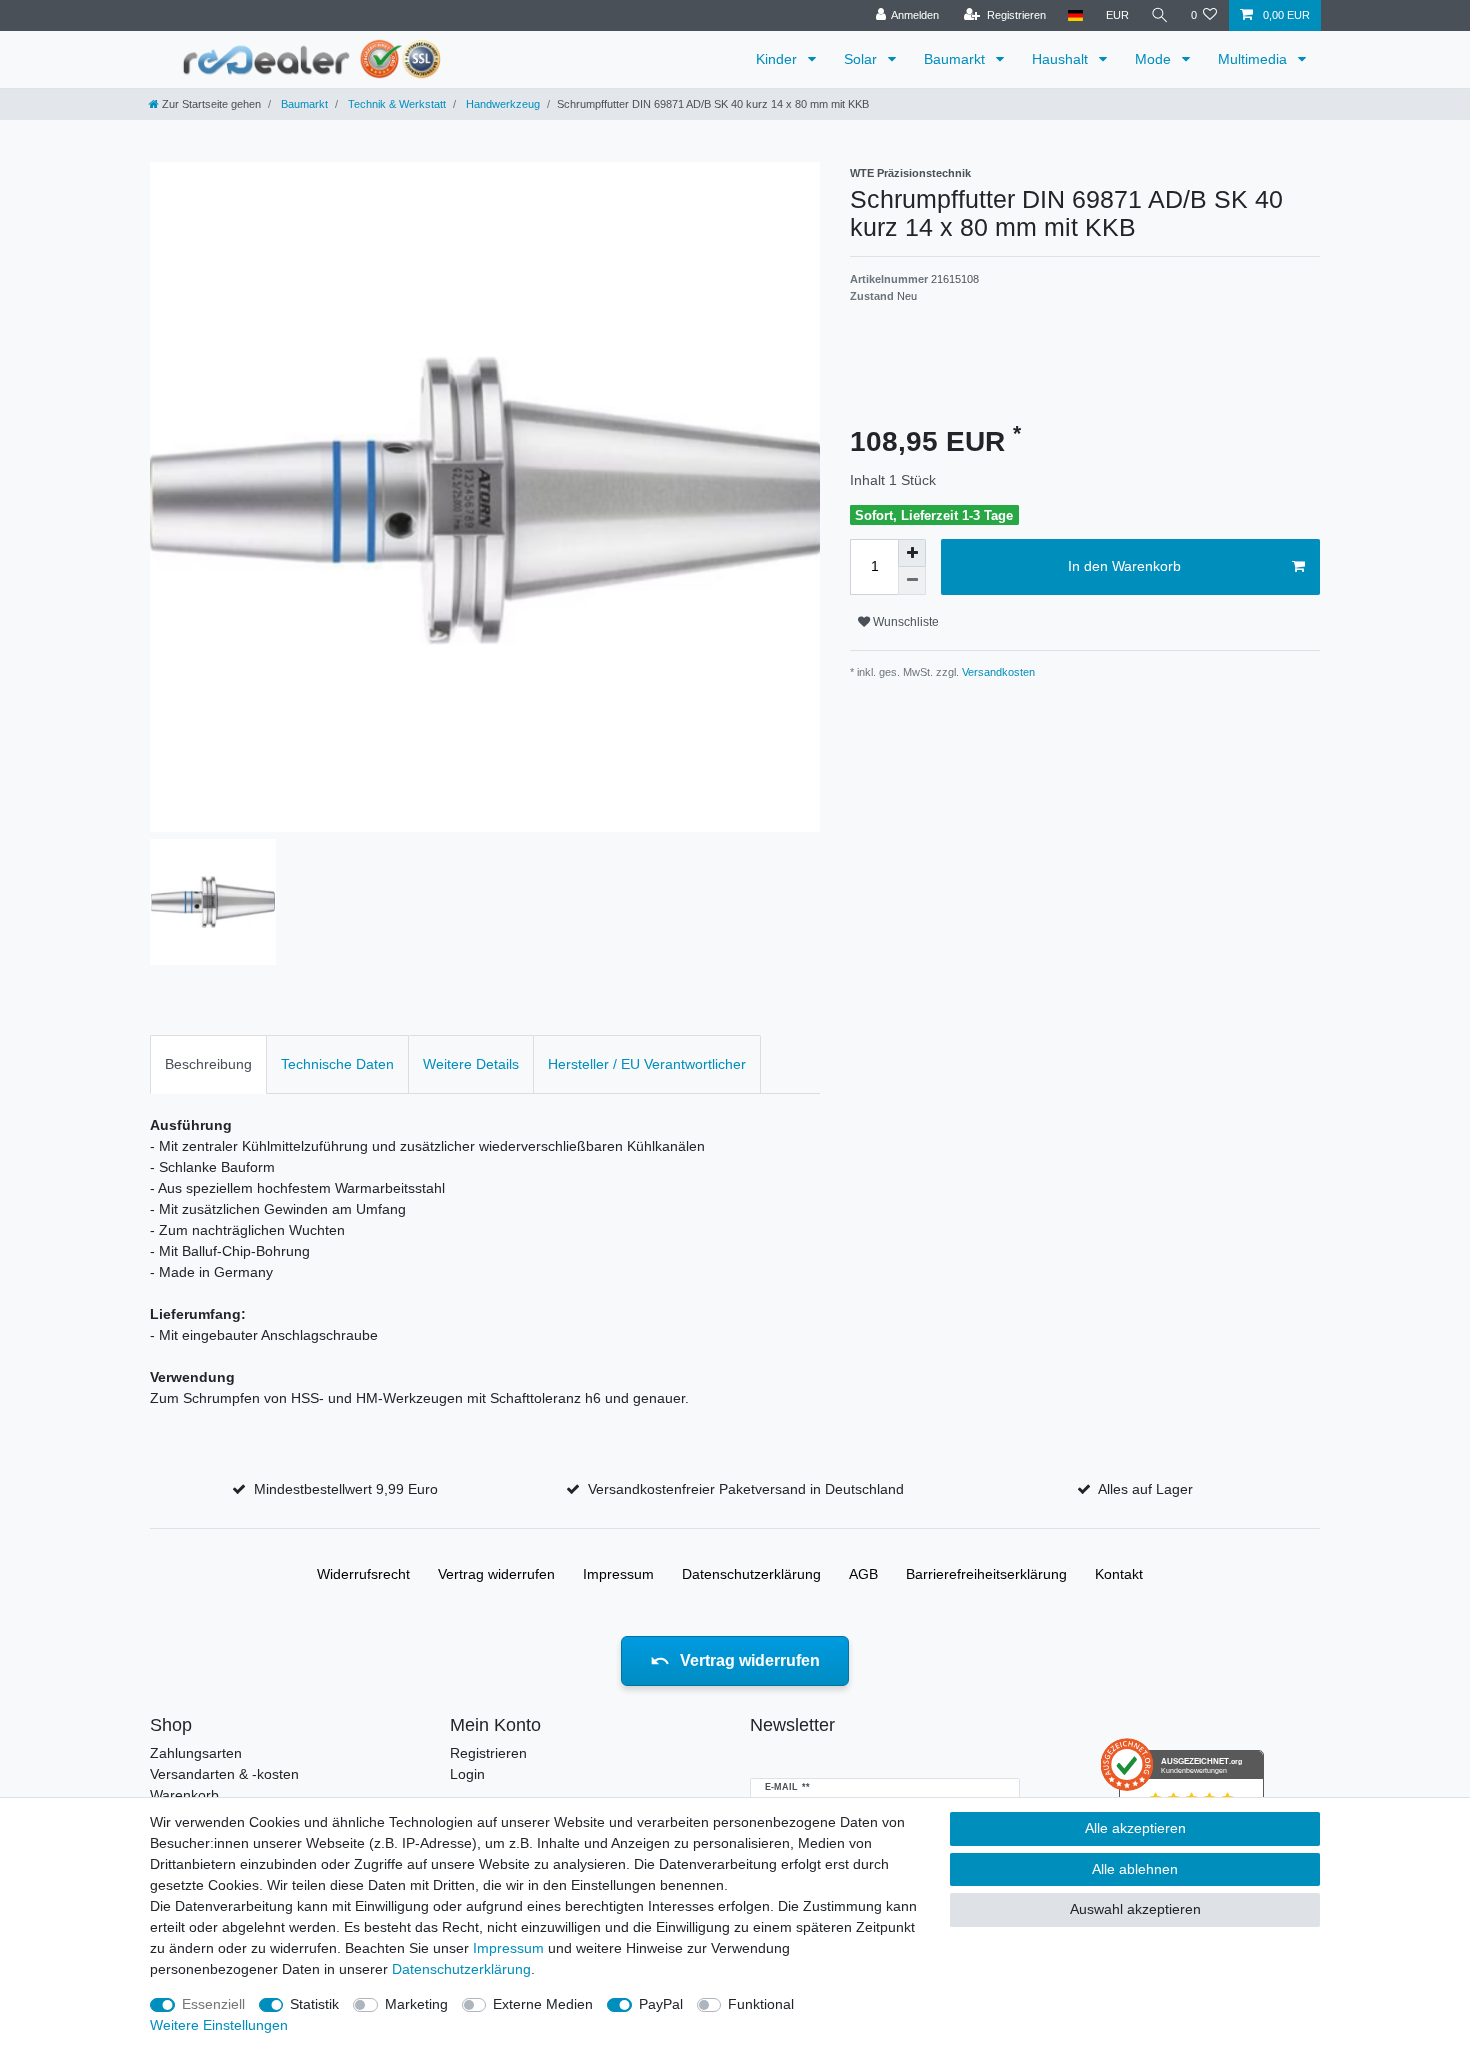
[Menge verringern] (912, 581)
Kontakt (1119, 1574)
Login (467, 1774)
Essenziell (213, 2004)
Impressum (618, 1574)
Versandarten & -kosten (224, 1774)
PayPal (661, 2004)
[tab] (208, 1064)
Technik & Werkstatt (395, 104)
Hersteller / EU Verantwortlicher (647, 1064)
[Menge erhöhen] (912, 553)
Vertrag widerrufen (496, 1574)
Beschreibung (208, 1064)
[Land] (1075, 15)
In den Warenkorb (1124, 566)
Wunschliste (904, 622)
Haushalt (1062, 59)
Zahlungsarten (196, 1753)
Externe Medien (543, 2004)
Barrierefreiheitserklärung (986, 1574)
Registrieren (488, 1753)
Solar (862, 59)
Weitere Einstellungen (219, 2025)
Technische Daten (337, 1064)
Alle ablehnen (1135, 1869)
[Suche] (1160, 15)
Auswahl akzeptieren (1135, 1909)
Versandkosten (997, 672)
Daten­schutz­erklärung (751, 1574)
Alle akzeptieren (1135, 1828)
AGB (863, 1574)
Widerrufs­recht (363, 1574)
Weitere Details (471, 1064)
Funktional (761, 2004)
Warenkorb (184, 1795)
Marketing (416, 2004)
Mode (1155, 59)
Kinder (778, 59)
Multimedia (1254, 59)
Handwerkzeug (501, 104)
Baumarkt (956, 59)
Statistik (314, 2004)
